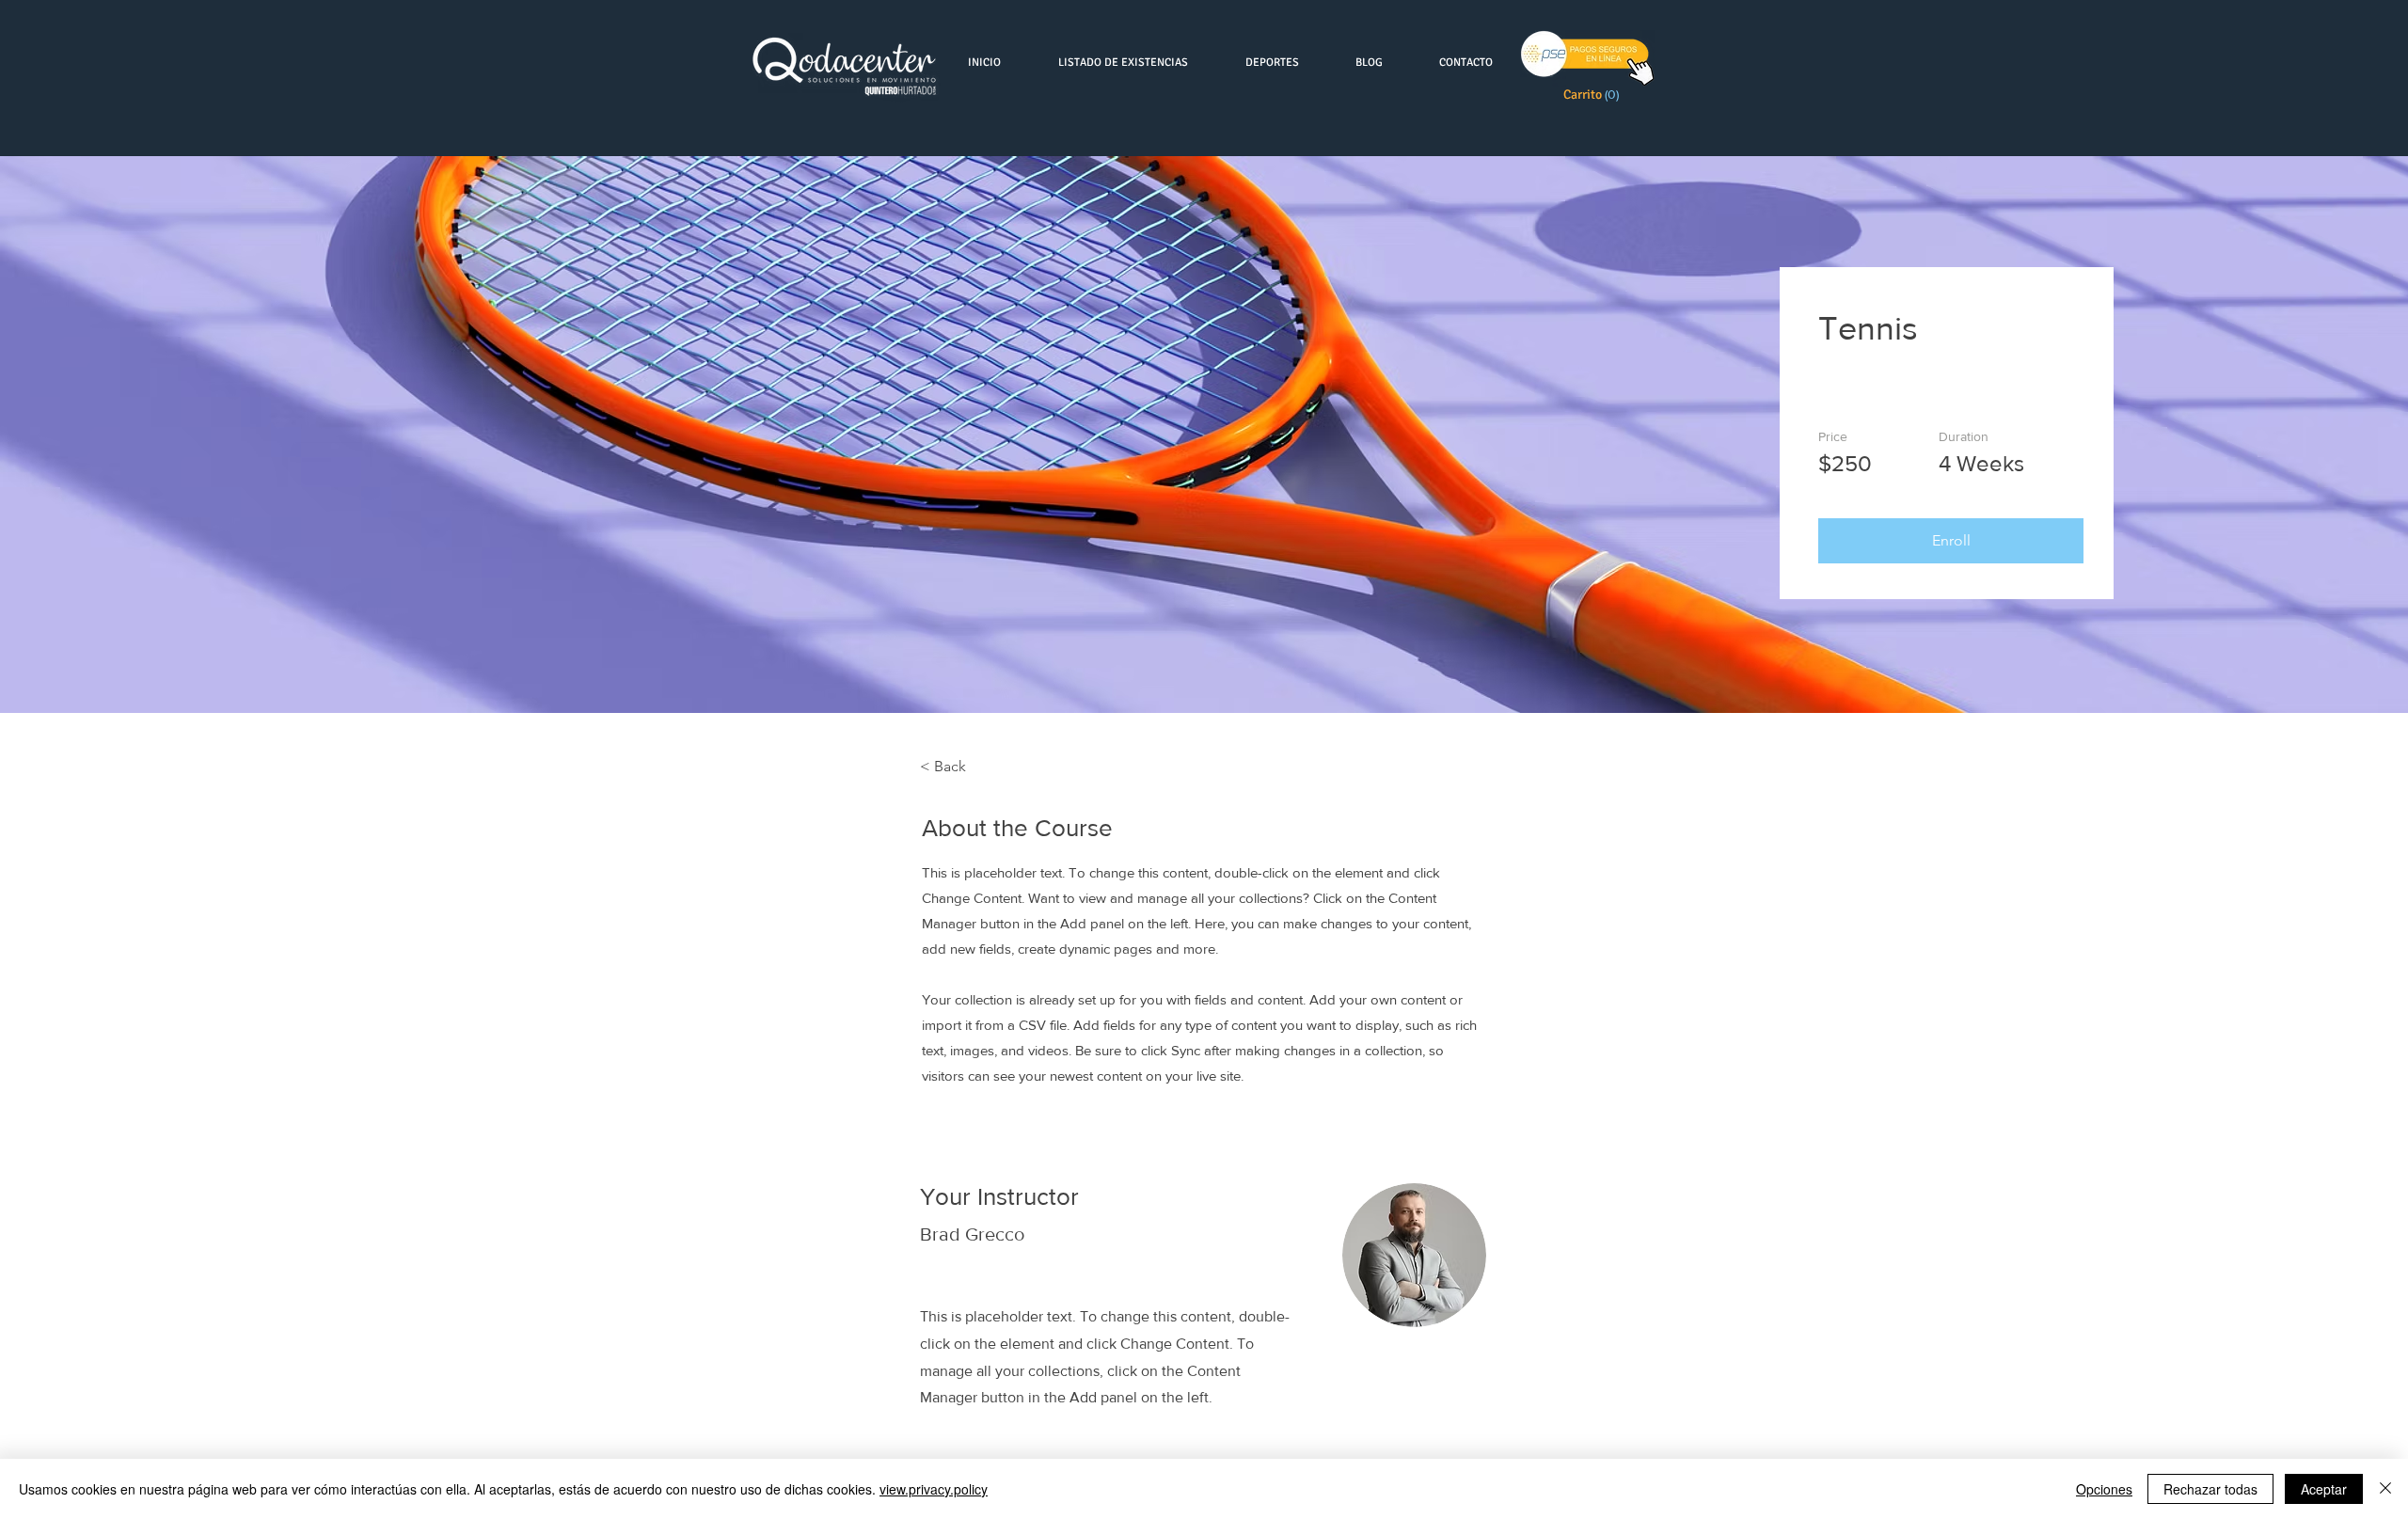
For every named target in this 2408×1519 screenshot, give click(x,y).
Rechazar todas (2210, 1489)
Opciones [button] (2104, 1489)
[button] (1594, 94)
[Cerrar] (2385, 1489)
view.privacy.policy (934, 1489)
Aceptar (2324, 1489)
